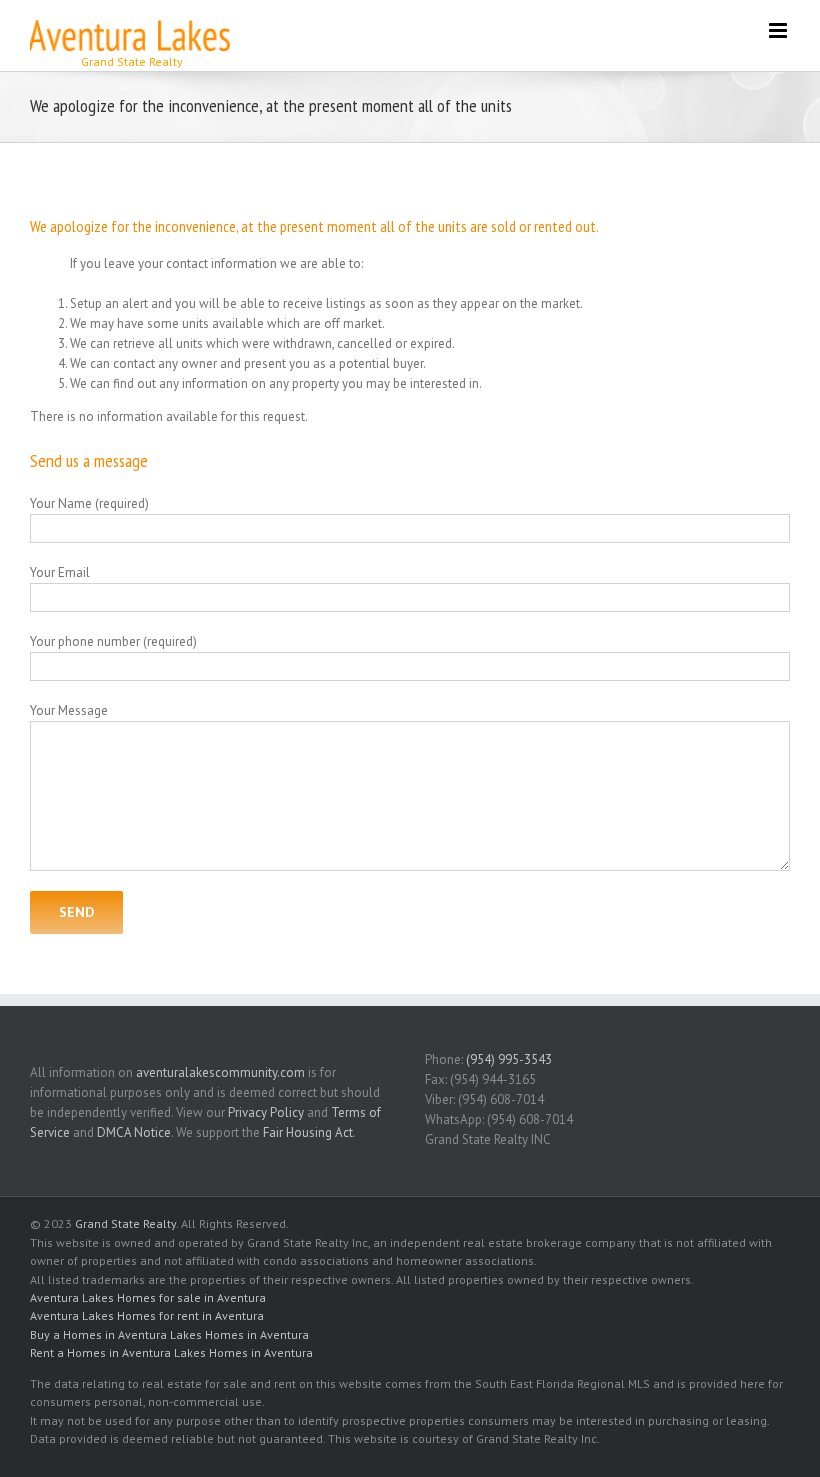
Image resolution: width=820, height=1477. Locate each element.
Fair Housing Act (308, 1132)
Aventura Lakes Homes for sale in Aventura (148, 1297)
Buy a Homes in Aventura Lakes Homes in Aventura (169, 1334)
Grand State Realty (125, 1223)
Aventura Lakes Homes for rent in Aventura (147, 1315)
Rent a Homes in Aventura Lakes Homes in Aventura (171, 1352)
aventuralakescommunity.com (220, 1072)
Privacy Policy (266, 1112)
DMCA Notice (134, 1132)
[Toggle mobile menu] (779, 30)
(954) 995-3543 (509, 1059)
